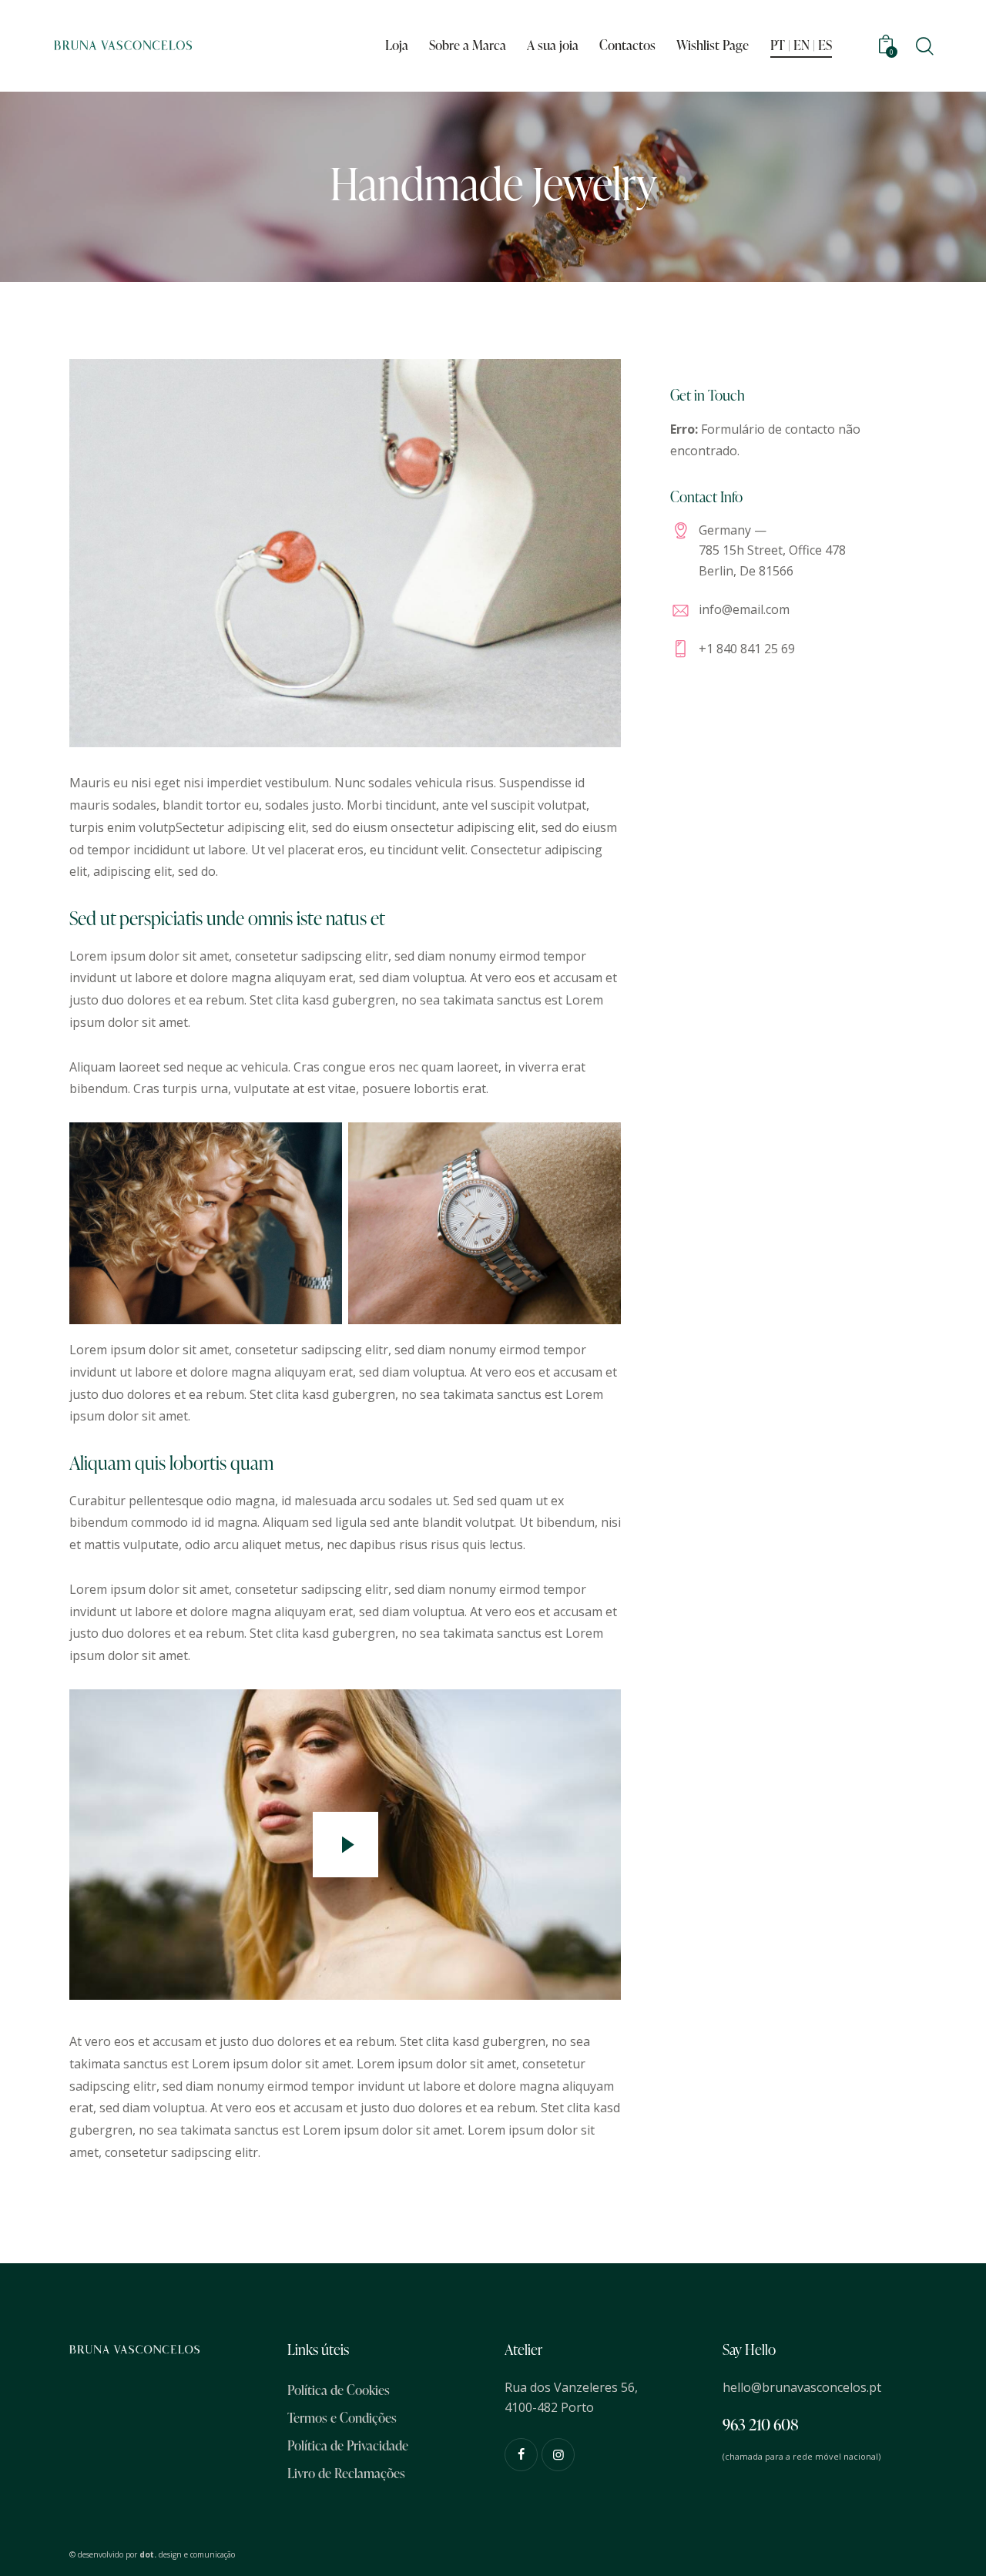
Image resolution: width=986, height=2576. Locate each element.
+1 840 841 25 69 (747, 649)
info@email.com (744, 609)
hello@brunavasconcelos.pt (802, 2387)
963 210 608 (761, 2424)
